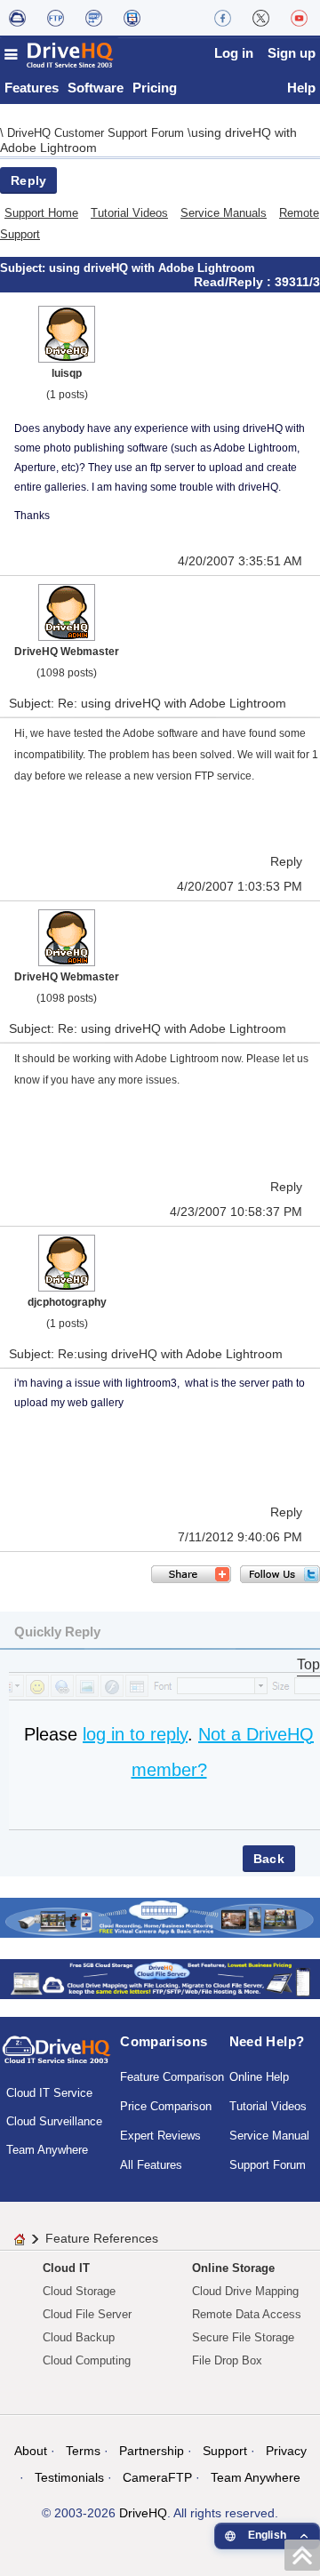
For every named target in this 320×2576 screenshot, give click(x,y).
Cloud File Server (87, 2314)
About (31, 2451)
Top (308, 1664)
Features (32, 88)
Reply (28, 180)
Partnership (152, 2451)
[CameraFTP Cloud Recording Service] (94, 18)
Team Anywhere (47, 2150)
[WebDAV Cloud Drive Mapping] (17, 18)
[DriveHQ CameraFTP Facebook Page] (223, 18)
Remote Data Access (247, 2314)
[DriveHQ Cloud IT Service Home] (60, 55)
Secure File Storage (243, 2337)
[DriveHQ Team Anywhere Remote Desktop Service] (132, 18)
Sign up (292, 53)
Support (225, 2451)
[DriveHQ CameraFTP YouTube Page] (299, 18)
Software (96, 88)
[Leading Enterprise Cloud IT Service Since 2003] (160, 1977)
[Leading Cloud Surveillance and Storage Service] (160, 1916)
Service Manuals (224, 213)
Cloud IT (66, 2268)
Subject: (24, 268)
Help (301, 88)
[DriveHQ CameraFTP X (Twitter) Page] (261, 18)
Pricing (155, 88)
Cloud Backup (79, 2337)
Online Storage (233, 2268)
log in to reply (135, 1734)
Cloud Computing (87, 2360)
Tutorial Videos (129, 213)
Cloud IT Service (49, 2093)
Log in (234, 53)
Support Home (41, 213)
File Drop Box (227, 2360)
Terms (83, 2451)
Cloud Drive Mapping (245, 2291)
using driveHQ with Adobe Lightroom (152, 268)
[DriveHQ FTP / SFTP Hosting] (56, 18)
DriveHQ (143, 2513)
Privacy (286, 2451)
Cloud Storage (79, 2291)
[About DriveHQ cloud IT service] (56, 2058)
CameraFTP (157, 2477)
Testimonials (69, 2477)
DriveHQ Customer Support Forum (97, 133)
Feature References (102, 2238)
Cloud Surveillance (54, 2121)
